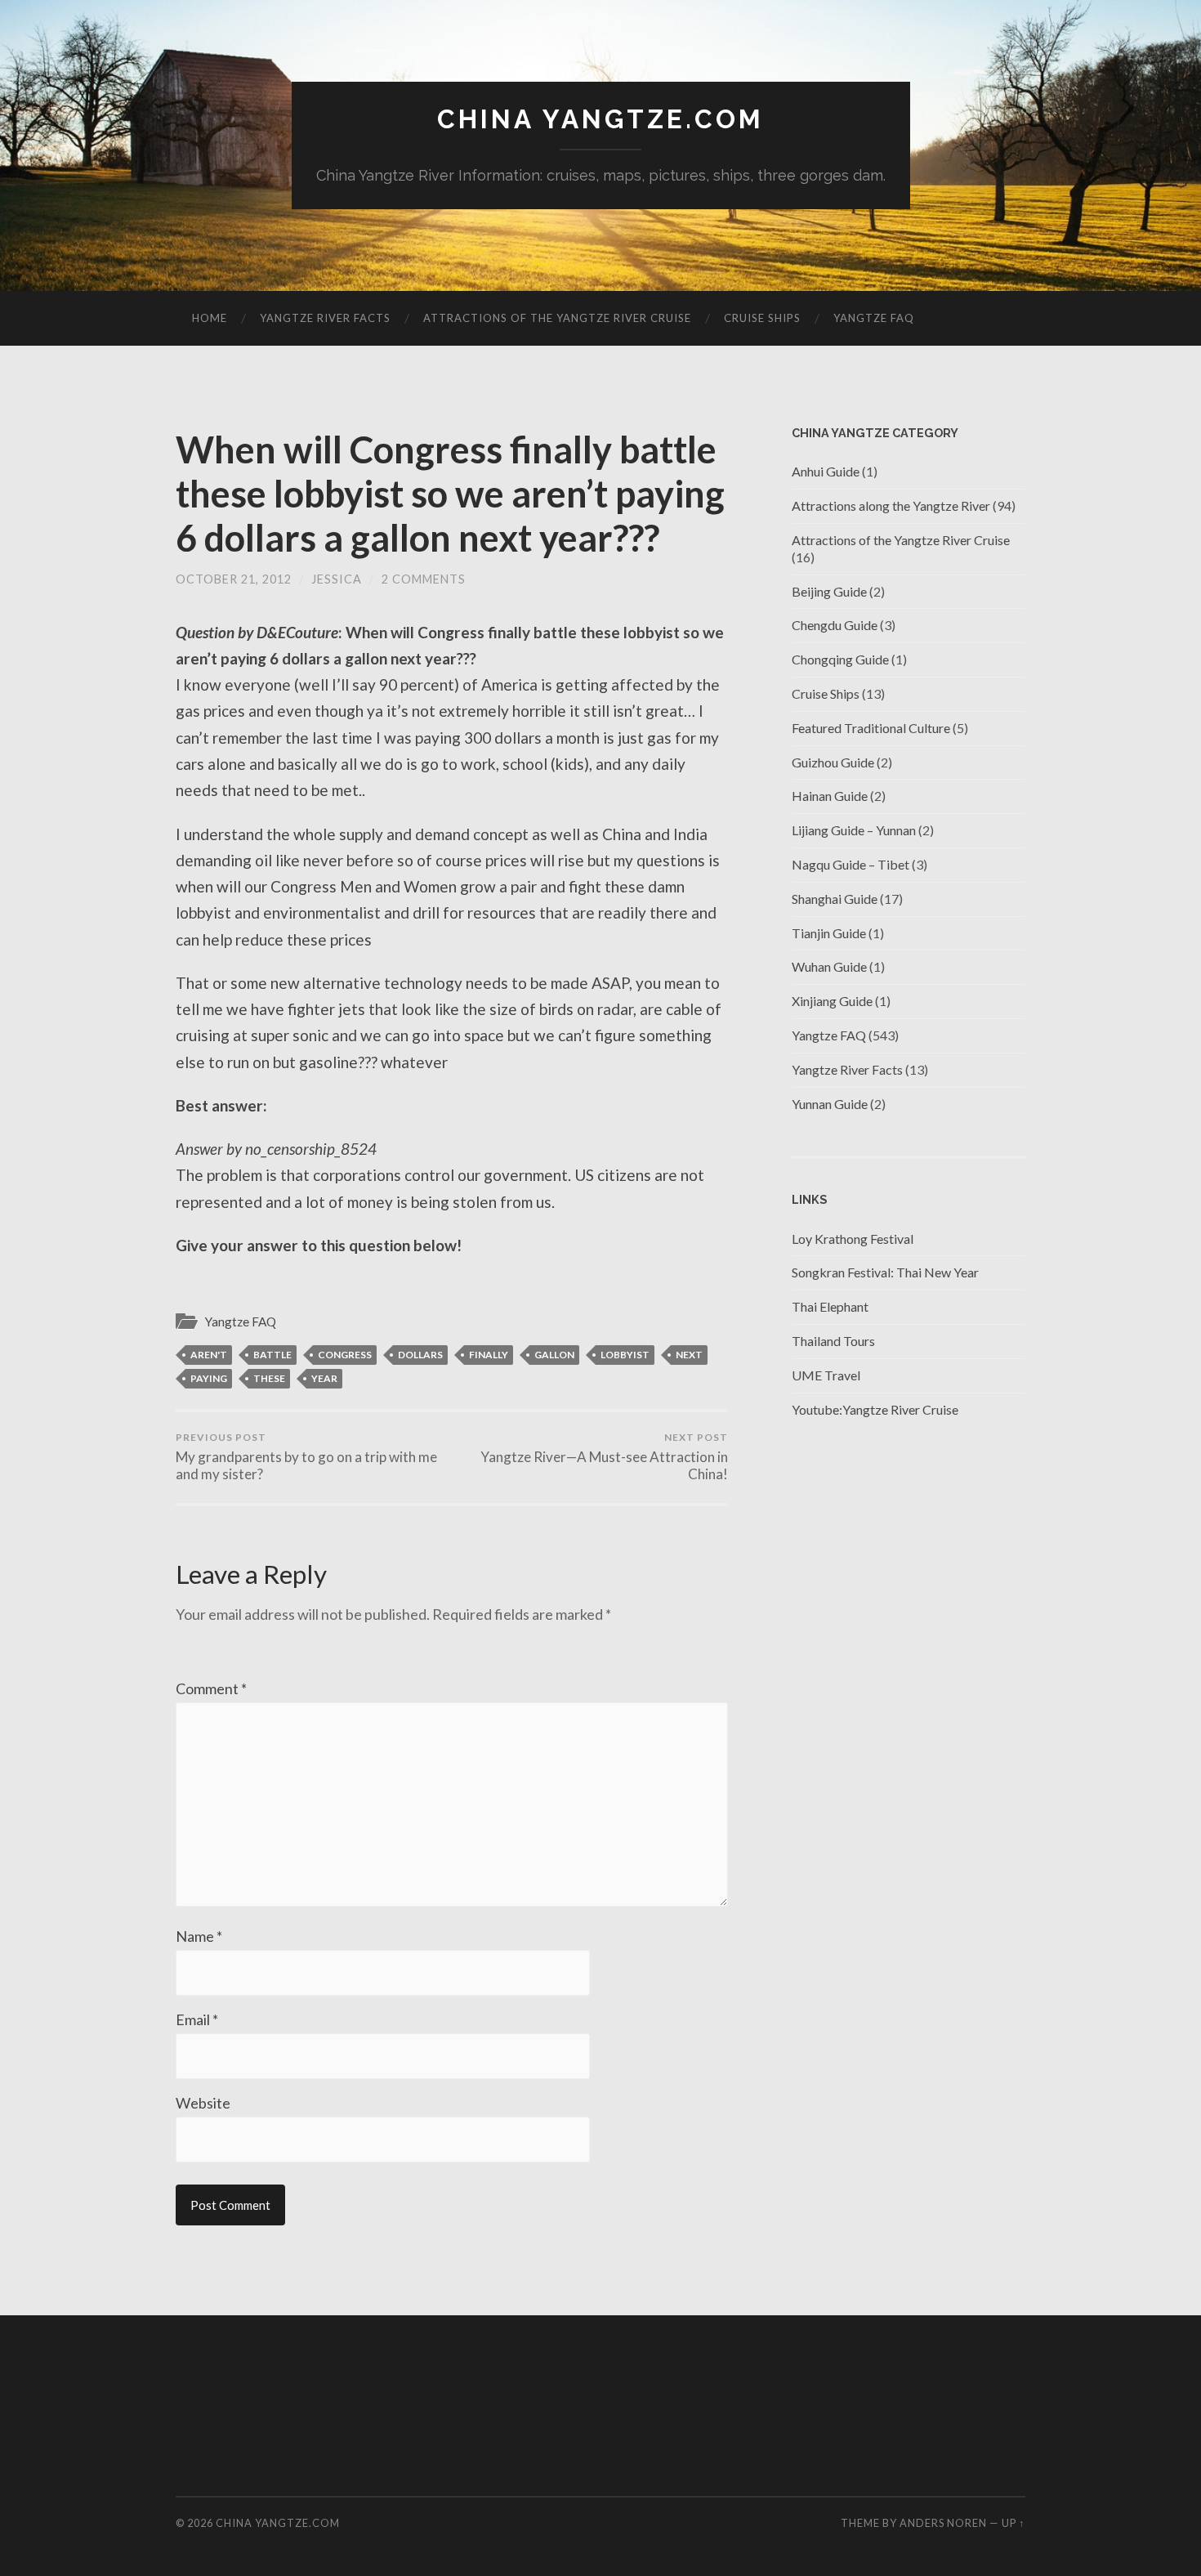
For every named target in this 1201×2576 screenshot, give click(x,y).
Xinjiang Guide (832, 1001)
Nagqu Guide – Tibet (851, 864)
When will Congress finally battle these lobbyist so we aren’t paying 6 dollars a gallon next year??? (450, 494)
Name (199, 1936)
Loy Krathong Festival (853, 1239)
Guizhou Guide (833, 762)
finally (489, 1355)
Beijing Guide (829, 591)
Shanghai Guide (835, 899)
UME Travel (826, 1375)
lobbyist (625, 1355)
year (324, 1378)
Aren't (209, 1355)
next (689, 1355)
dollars (420, 1355)
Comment (211, 1688)
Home (210, 318)
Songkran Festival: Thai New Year (885, 1272)
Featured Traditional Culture (871, 728)
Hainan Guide (830, 796)
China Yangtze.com (600, 119)
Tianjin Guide (829, 933)
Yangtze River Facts (325, 318)
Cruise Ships (762, 318)
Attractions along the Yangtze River (891, 505)
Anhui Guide (826, 471)
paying (209, 1378)
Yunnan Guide (830, 1104)
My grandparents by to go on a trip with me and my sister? (306, 1457)
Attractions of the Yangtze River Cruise (557, 318)
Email (197, 2019)
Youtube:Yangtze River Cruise (875, 1409)
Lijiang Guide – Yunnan (854, 830)
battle (272, 1355)
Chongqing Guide (840, 659)
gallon (554, 1355)
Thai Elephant (830, 1306)
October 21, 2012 (234, 579)
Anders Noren (943, 2523)
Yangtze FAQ (874, 318)
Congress (345, 1355)
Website (203, 2103)
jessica (337, 579)
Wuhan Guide (829, 966)
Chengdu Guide (835, 625)
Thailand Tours (833, 1341)
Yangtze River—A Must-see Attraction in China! (604, 1457)
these (269, 1378)
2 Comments (424, 579)
